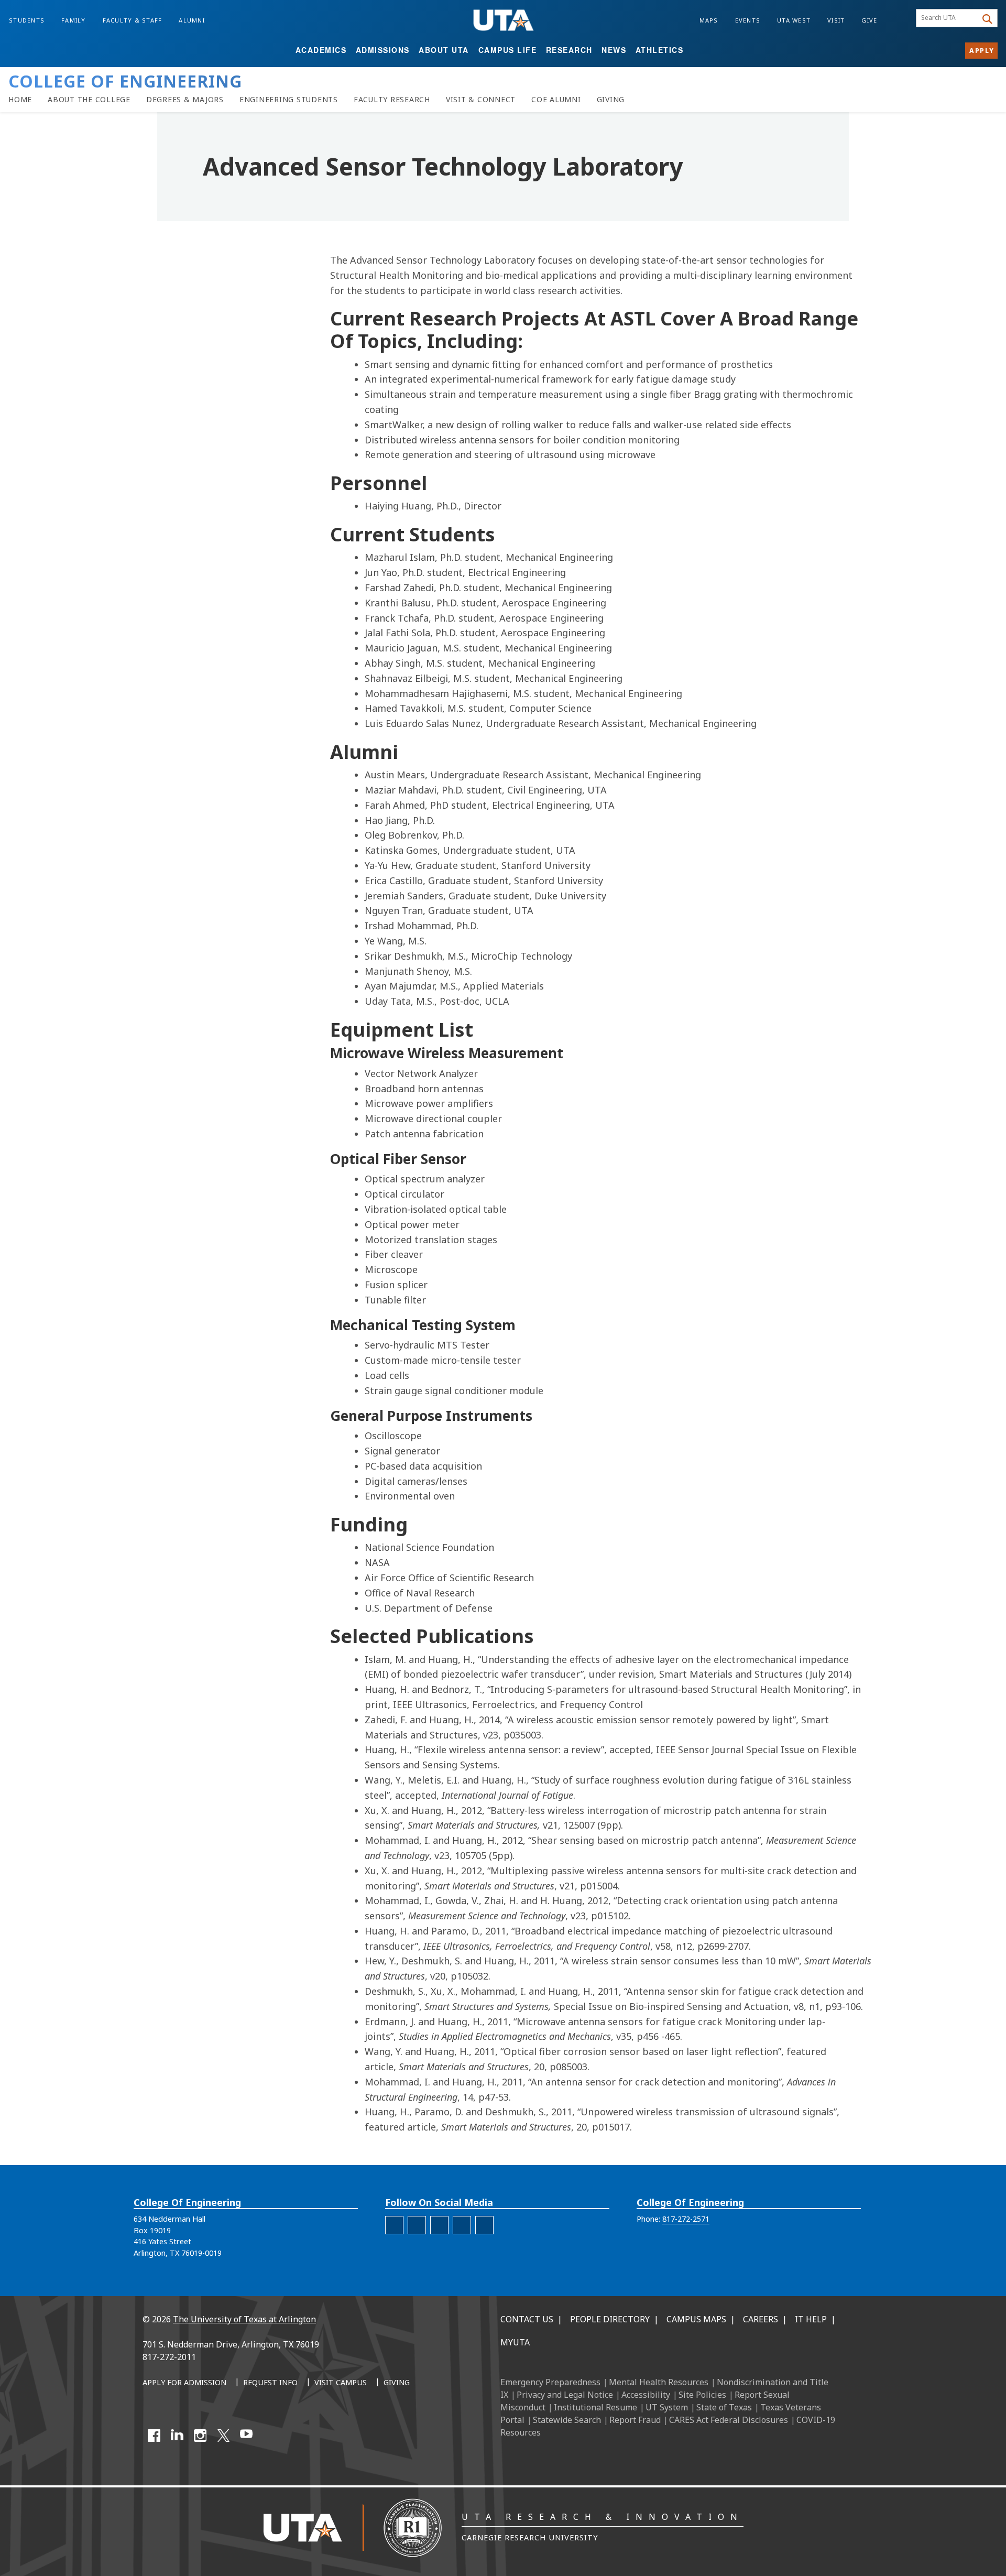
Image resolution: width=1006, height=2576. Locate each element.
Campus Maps (696, 2319)
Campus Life (508, 50)
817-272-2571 (686, 2219)
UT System (667, 2407)
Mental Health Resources (659, 2382)
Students (27, 20)
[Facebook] (154, 2436)
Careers (761, 2319)
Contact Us (527, 2319)
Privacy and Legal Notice (565, 2395)
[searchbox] (948, 18)
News (614, 50)
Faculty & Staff (133, 20)
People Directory (610, 2319)
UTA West (794, 20)
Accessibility (646, 2395)
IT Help (811, 2319)
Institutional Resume (595, 2407)
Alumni (192, 20)
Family (74, 20)
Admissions (383, 50)
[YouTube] (246, 2436)
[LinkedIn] (177, 2436)
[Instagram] (200, 2436)
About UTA (444, 50)
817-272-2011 (169, 2357)
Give (869, 20)
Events (748, 20)
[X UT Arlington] (223, 2436)
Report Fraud (635, 2420)
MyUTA (515, 2342)
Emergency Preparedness (550, 2382)
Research (569, 50)
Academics (321, 50)
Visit (836, 20)
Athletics (660, 50)
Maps (709, 20)
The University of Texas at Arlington (244, 2319)
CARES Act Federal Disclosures (729, 2420)
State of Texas (724, 2407)
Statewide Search (567, 2420)
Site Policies (702, 2395)
